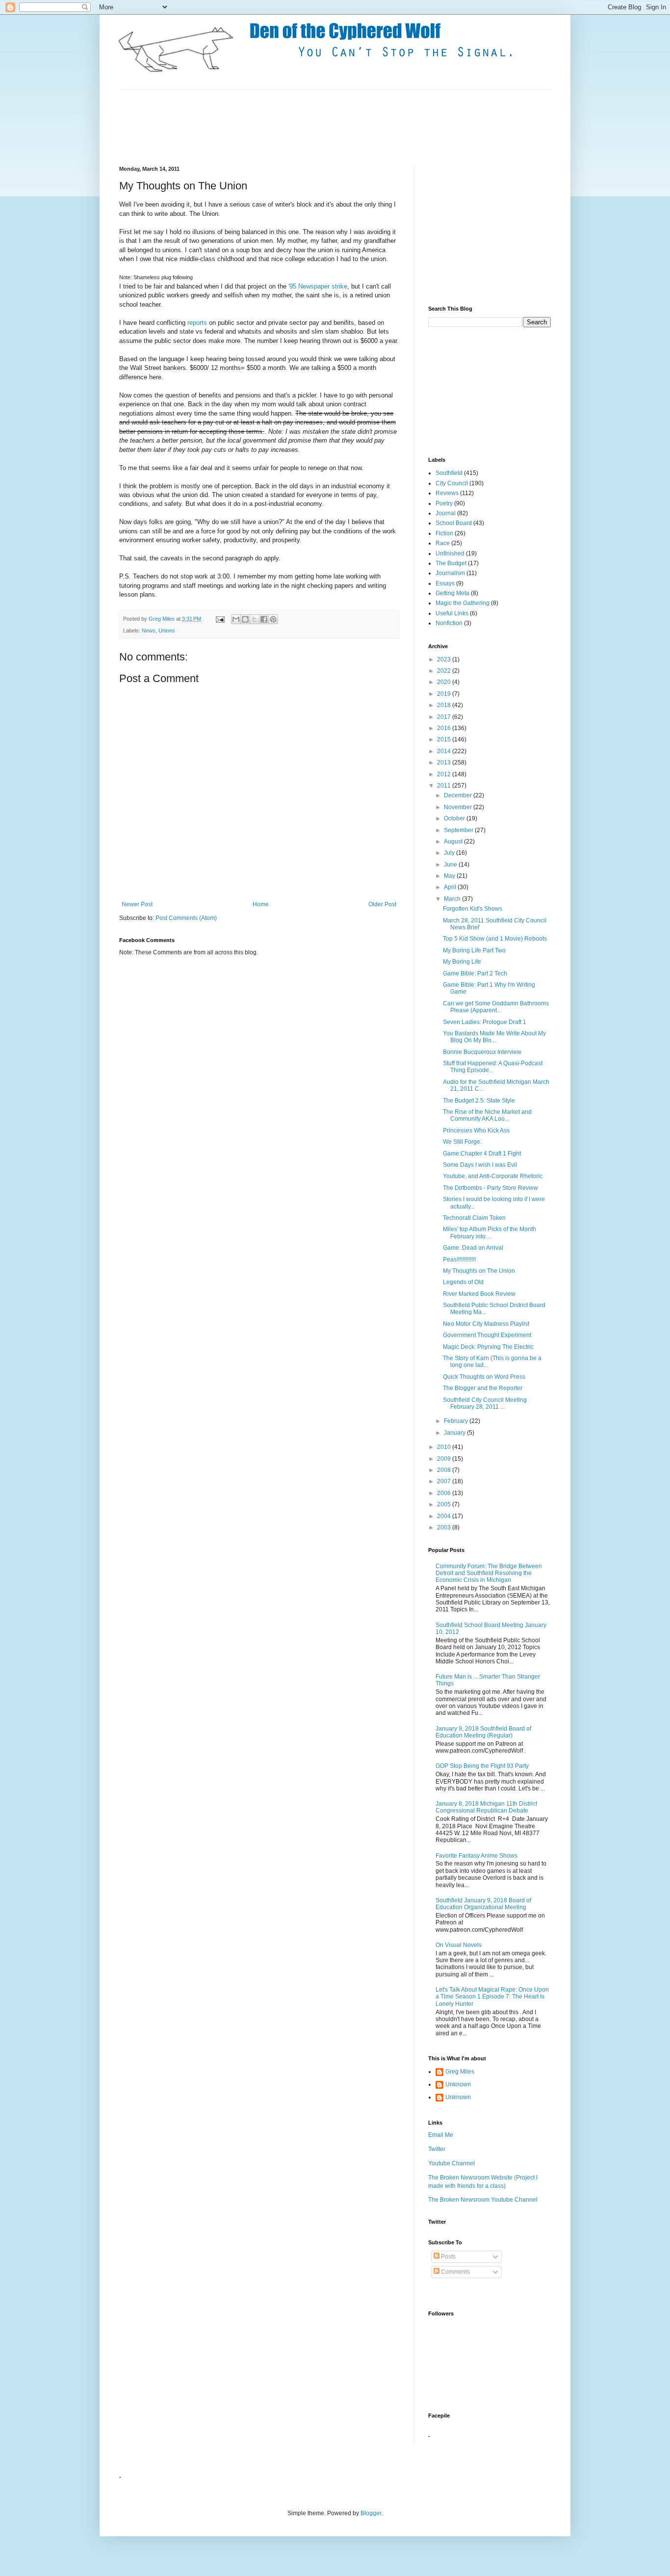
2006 (445, 1493)
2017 (445, 717)
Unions (167, 631)
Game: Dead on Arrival (473, 1248)
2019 (445, 694)
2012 (445, 774)
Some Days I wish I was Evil (480, 1165)
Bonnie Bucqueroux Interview (482, 1052)
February (457, 1421)
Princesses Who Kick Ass (476, 1130)
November (459, 807)
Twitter (437, 2149)
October (455, 818)
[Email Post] (220, 619)
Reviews (447, 493)
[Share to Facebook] (264, 619)
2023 (445, 659)
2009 (445, 1459)
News (149, 631)
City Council (452, 483)
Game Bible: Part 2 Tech (475, 973)
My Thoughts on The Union (479, 1271)
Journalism (450, 573)
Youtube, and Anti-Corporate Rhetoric (493, 1176)
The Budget (451, 563)
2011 (445, 786)
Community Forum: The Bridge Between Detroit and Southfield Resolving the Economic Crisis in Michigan (489, 1573)
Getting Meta (452, 593)
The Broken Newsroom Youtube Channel (483, 2200)
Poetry (444, 503)
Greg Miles (162, 619)
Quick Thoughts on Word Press (484, 1377)
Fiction (444, 533)
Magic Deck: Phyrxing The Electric (488, 1347)
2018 (445, 705)
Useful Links (452, 613)
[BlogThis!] (245, 619)
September (459, 830)
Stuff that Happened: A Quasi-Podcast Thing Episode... (493, 1067)
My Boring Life (462, 962)
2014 (445, 751)
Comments (455, 2272)
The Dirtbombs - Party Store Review (490, 1188)
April (451, 887)
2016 (445, 728)
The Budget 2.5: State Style (479, 1101)
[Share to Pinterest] (273, 619)
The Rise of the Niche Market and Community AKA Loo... (487, 1115)
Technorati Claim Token (474, 1218)
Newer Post (137, 904)
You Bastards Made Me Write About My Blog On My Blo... (494, 1037)
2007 (445, 1481)
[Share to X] (255, 619)
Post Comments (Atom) (186, 918)
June (451, 865)
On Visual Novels (459, 1945)
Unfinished (450, 553)
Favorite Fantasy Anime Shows (477, 1856)
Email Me (441, 2135)
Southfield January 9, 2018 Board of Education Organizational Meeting (483, 1904)
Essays (445, 583)
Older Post (382, 904)
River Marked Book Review (479, 1294)
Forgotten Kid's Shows (473, 909)
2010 (445, 1447)
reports (197, 323)
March (453, 899)
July (450, 853)
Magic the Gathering (463, 603)
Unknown (458, 2084)
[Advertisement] (298, 127)
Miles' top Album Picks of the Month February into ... (490, 1233)
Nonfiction (449, 623)
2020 (445, 682)
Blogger (371, 2513)
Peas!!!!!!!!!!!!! (459, 1260)
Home (261, 904)
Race (443, 543)
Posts (448, 2257)
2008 (445, 1470)
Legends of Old (463, 1282)
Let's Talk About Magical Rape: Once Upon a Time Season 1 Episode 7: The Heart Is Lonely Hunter (492, 1997)
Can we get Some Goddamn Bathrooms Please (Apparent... (496, 1007)
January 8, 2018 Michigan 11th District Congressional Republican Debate (486, 1807)
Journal (446, 513)
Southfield (449, 473)
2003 (445, 1527)
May (450, 876)
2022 (445, 671)
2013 (445, 762)
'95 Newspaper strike (318, 286)
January (455, 1433)
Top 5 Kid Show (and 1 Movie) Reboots (495, 939)
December (459, 795)
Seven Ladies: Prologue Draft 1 (485, 1022)
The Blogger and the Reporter (483, 1388)
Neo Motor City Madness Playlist (486, 1324)
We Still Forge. (462, 1142)
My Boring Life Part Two (474, 950)
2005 (445, 1504)
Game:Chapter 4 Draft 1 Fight (482, 1154)
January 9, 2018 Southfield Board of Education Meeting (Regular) (483, 1732)
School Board (454, 523)
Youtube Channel (451, 2163)
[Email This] (236, 619)
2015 (445, 739)
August (454, 841)
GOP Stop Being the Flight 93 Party (482, 1766)
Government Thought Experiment (487, 1335)
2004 (445, 1516)
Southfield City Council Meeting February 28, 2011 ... (485, 1403)
